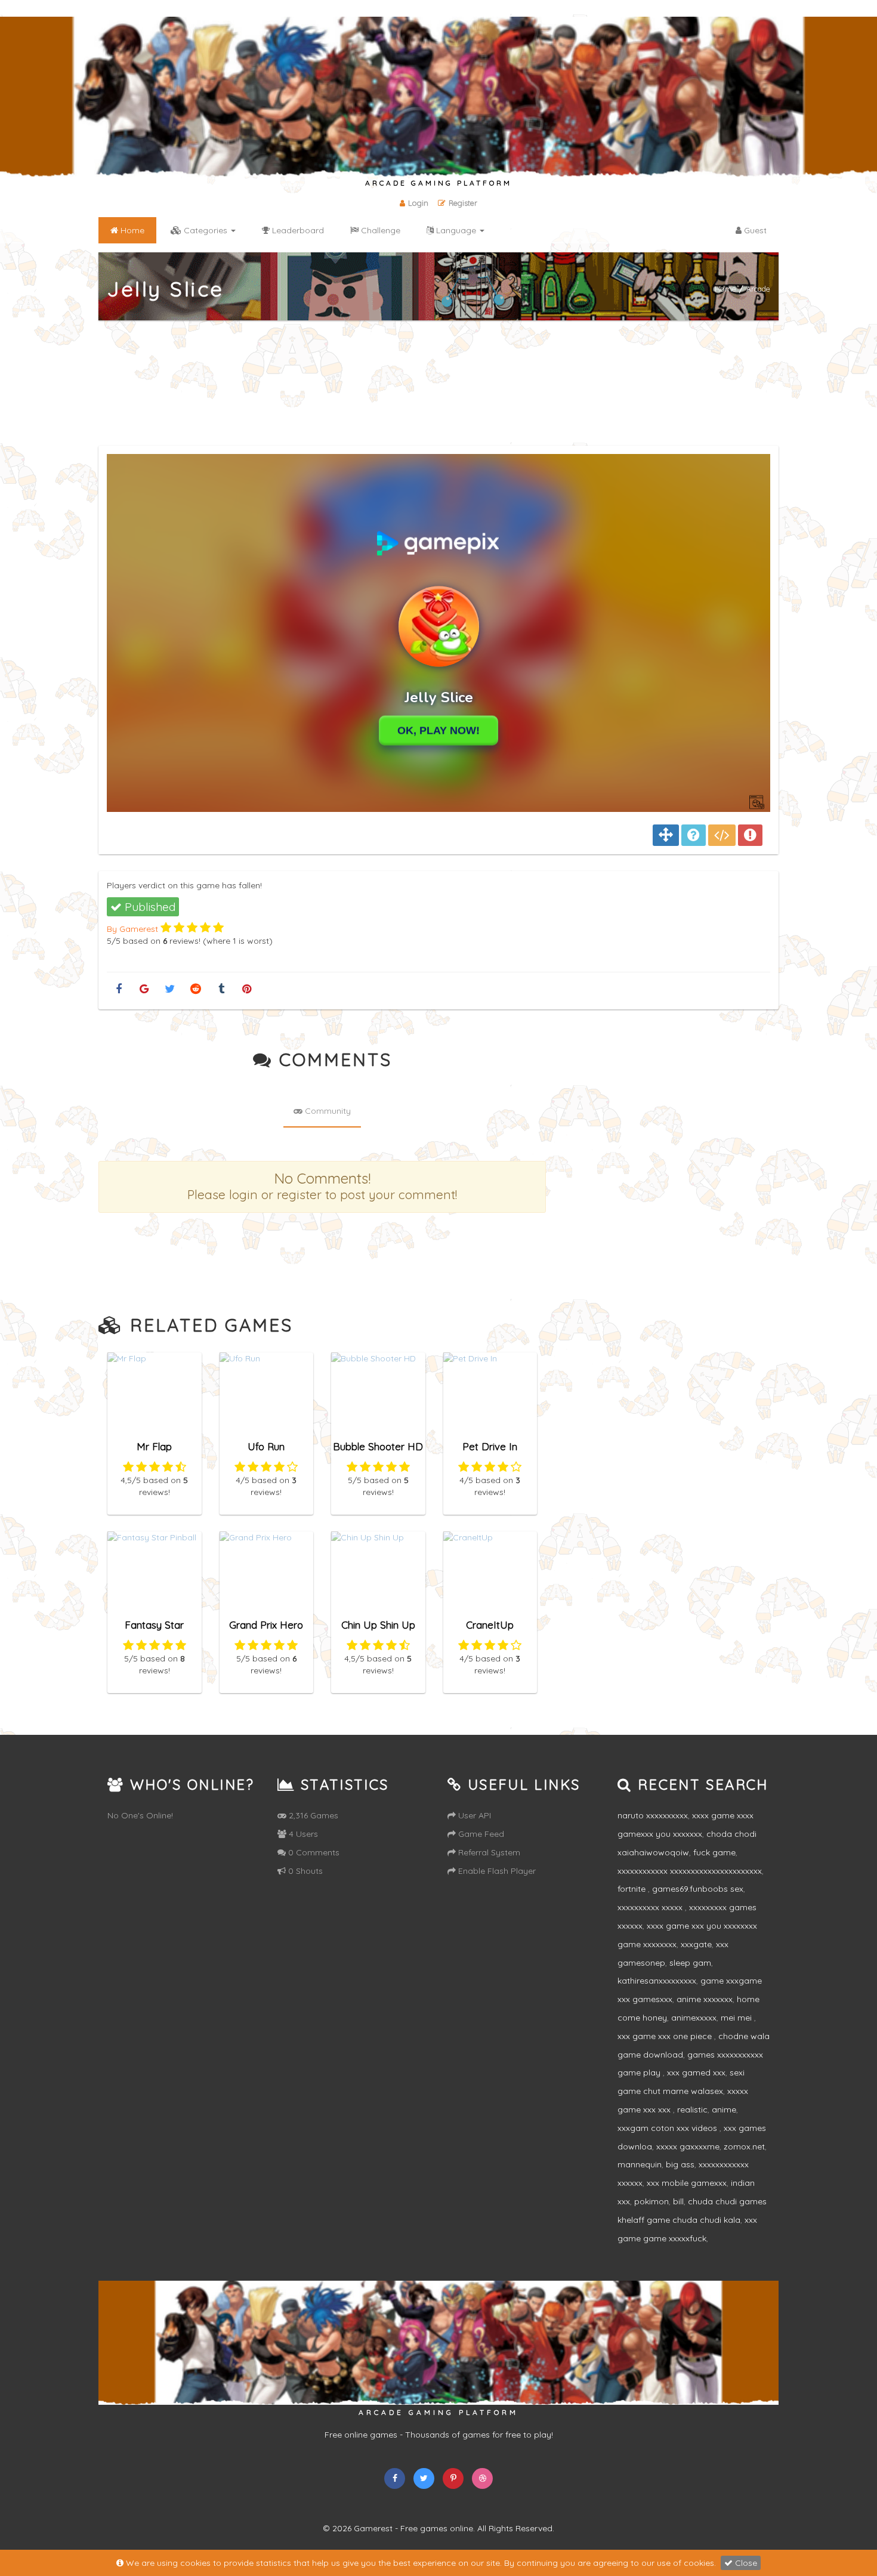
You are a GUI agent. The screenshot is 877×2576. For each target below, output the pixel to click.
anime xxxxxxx (705, 1999)
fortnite (633, 1889)
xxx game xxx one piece (666, 2036)
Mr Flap (154, 1446)
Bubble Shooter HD (378, 1446)
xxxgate (696, 1944)
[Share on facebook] (118, 989)
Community (327, 1111)
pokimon (651, 2201)
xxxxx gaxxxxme (688, 2146)
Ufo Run (266, 1446)
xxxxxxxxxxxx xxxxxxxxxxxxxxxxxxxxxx (690, 1871)
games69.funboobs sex (698, 1889)
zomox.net (744, 2146)
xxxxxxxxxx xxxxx (651, 1907)
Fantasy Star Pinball (154, 1630)
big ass (680, 2164)
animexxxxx (694, 2018)
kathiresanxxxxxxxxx (657, 1981)
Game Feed (480, 1834)
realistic (692, 2109)
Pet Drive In (490, 1446)
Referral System (488, 1852)
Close (745, 2563)
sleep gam (690, 1963)
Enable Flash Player (496, 1871)
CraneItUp (490, 1625)
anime (724, 2109)
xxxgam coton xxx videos (668, 2128)
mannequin (640, 2164)
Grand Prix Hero (266, 1625)
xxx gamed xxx (696, 2072)
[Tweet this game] (170, 989)
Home (725, 289)
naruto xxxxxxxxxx (653, 1815)
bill (678, 2201)
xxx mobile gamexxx (687, 2183)
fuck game (714, 1852)
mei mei (737, 2018)
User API (473, 1815)
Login (418, 203)
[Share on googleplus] (144, 989)
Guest (754, 230)
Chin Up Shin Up (378, 1625)
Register (463, 203)
